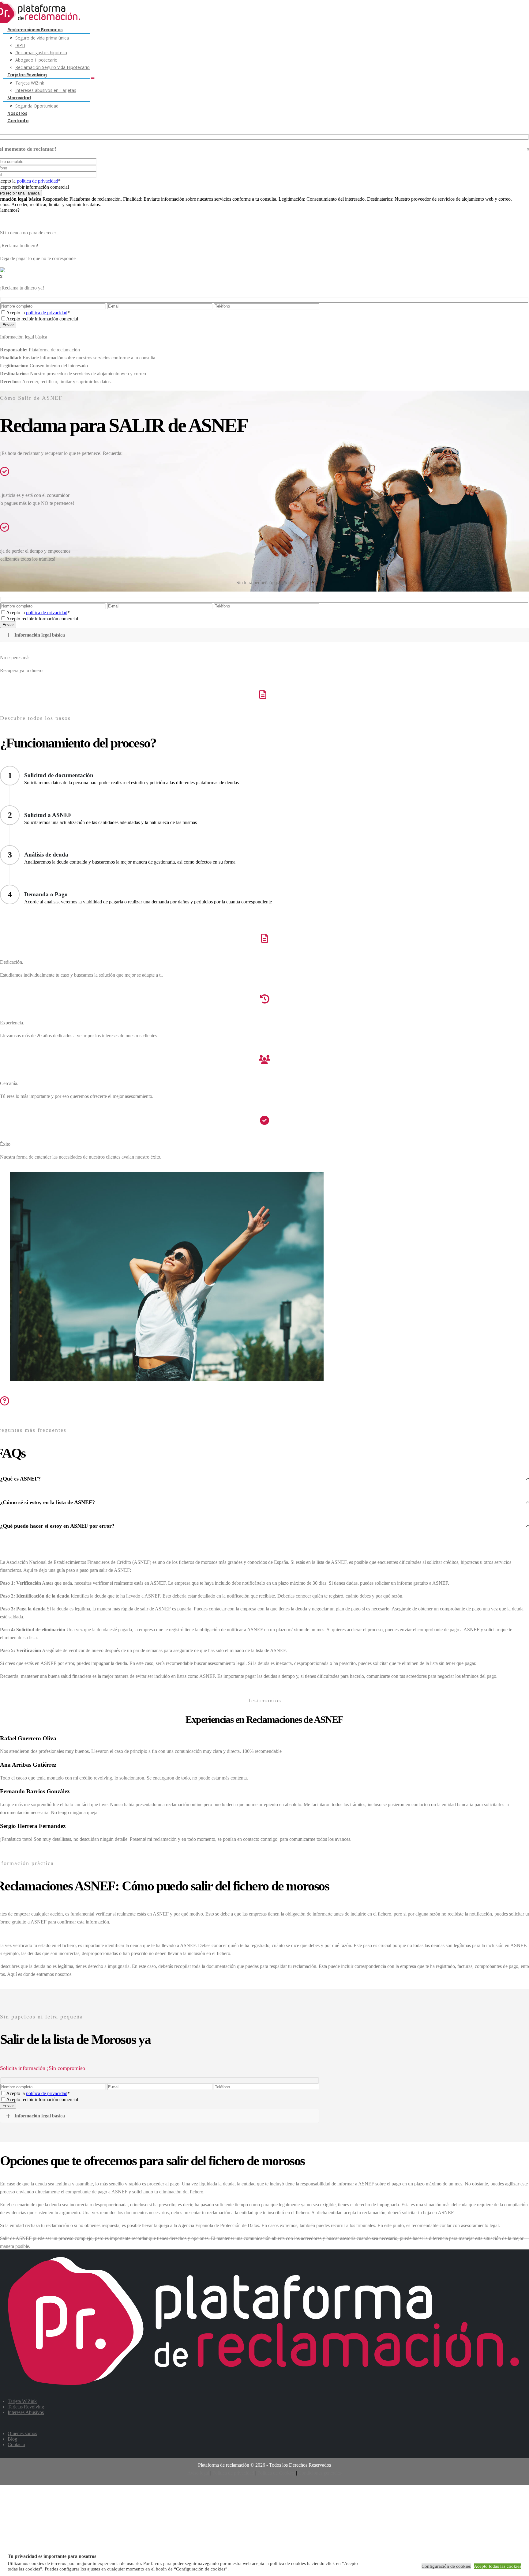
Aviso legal (198, 2473)
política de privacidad (38, 181)
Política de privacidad (233, 2473)
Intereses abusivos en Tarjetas (46, 90)
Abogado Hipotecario (36, 60)
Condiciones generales (320, 2473)
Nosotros (17, 113)
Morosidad (19, 98)
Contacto (18, 121)
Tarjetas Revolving (27, 75)
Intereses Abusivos (26, 2412)
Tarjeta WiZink (30, 83)
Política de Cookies (276, 2473)
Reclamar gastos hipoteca (41, 53)
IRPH (20, 45)
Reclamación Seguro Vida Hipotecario (53, 67)
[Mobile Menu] (93, 78)
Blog (12, 2439)
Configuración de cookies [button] (446, 2566)
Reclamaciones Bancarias (35, 30)
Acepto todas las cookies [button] (498, 2566)
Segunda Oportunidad (37, 106)
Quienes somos (22, 2433)
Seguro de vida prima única (42, 38)
